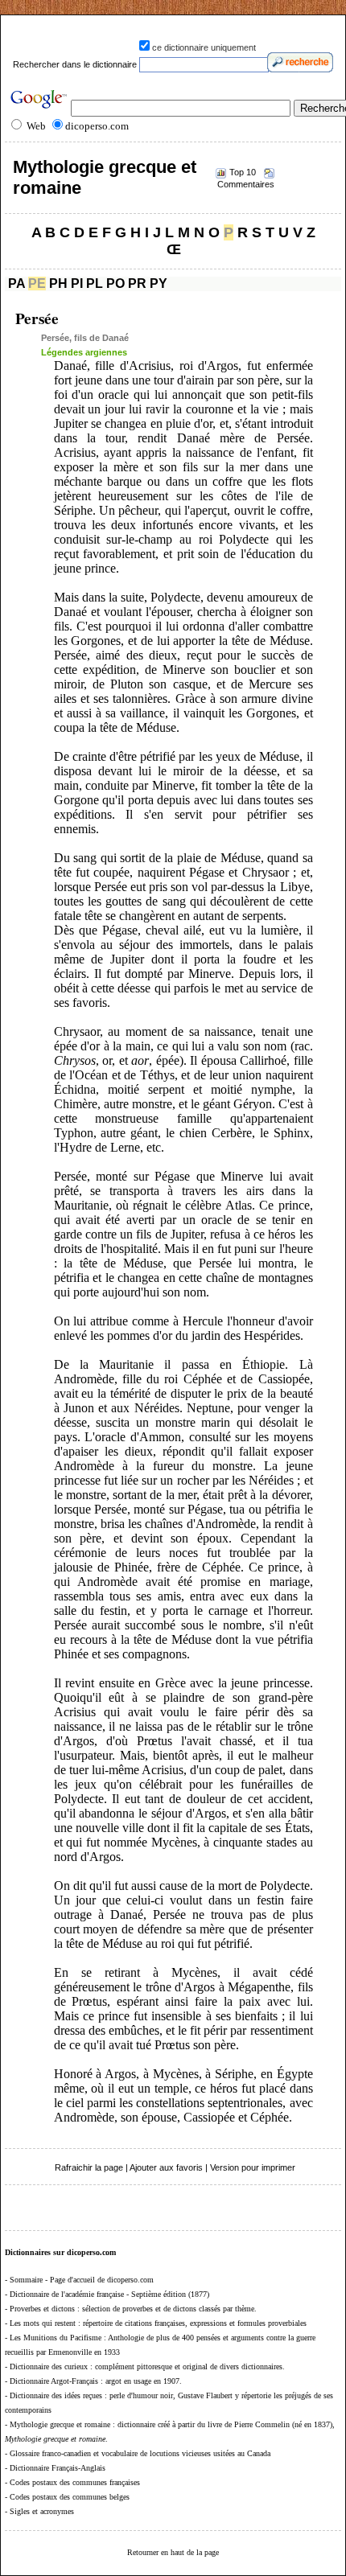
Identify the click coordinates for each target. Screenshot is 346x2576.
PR (137, 283)
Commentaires (246, 184)
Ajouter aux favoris (166, 2167)
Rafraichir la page (89, 2167)
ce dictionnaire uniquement (204, 47)
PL (95, 283)
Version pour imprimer (253, 2167)
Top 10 (243, 172)
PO (115, 283)
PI (77, 283)
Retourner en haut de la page (173, 2552)
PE (37, 283)
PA (16, 283)
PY (159, 283)
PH (58, 283)
